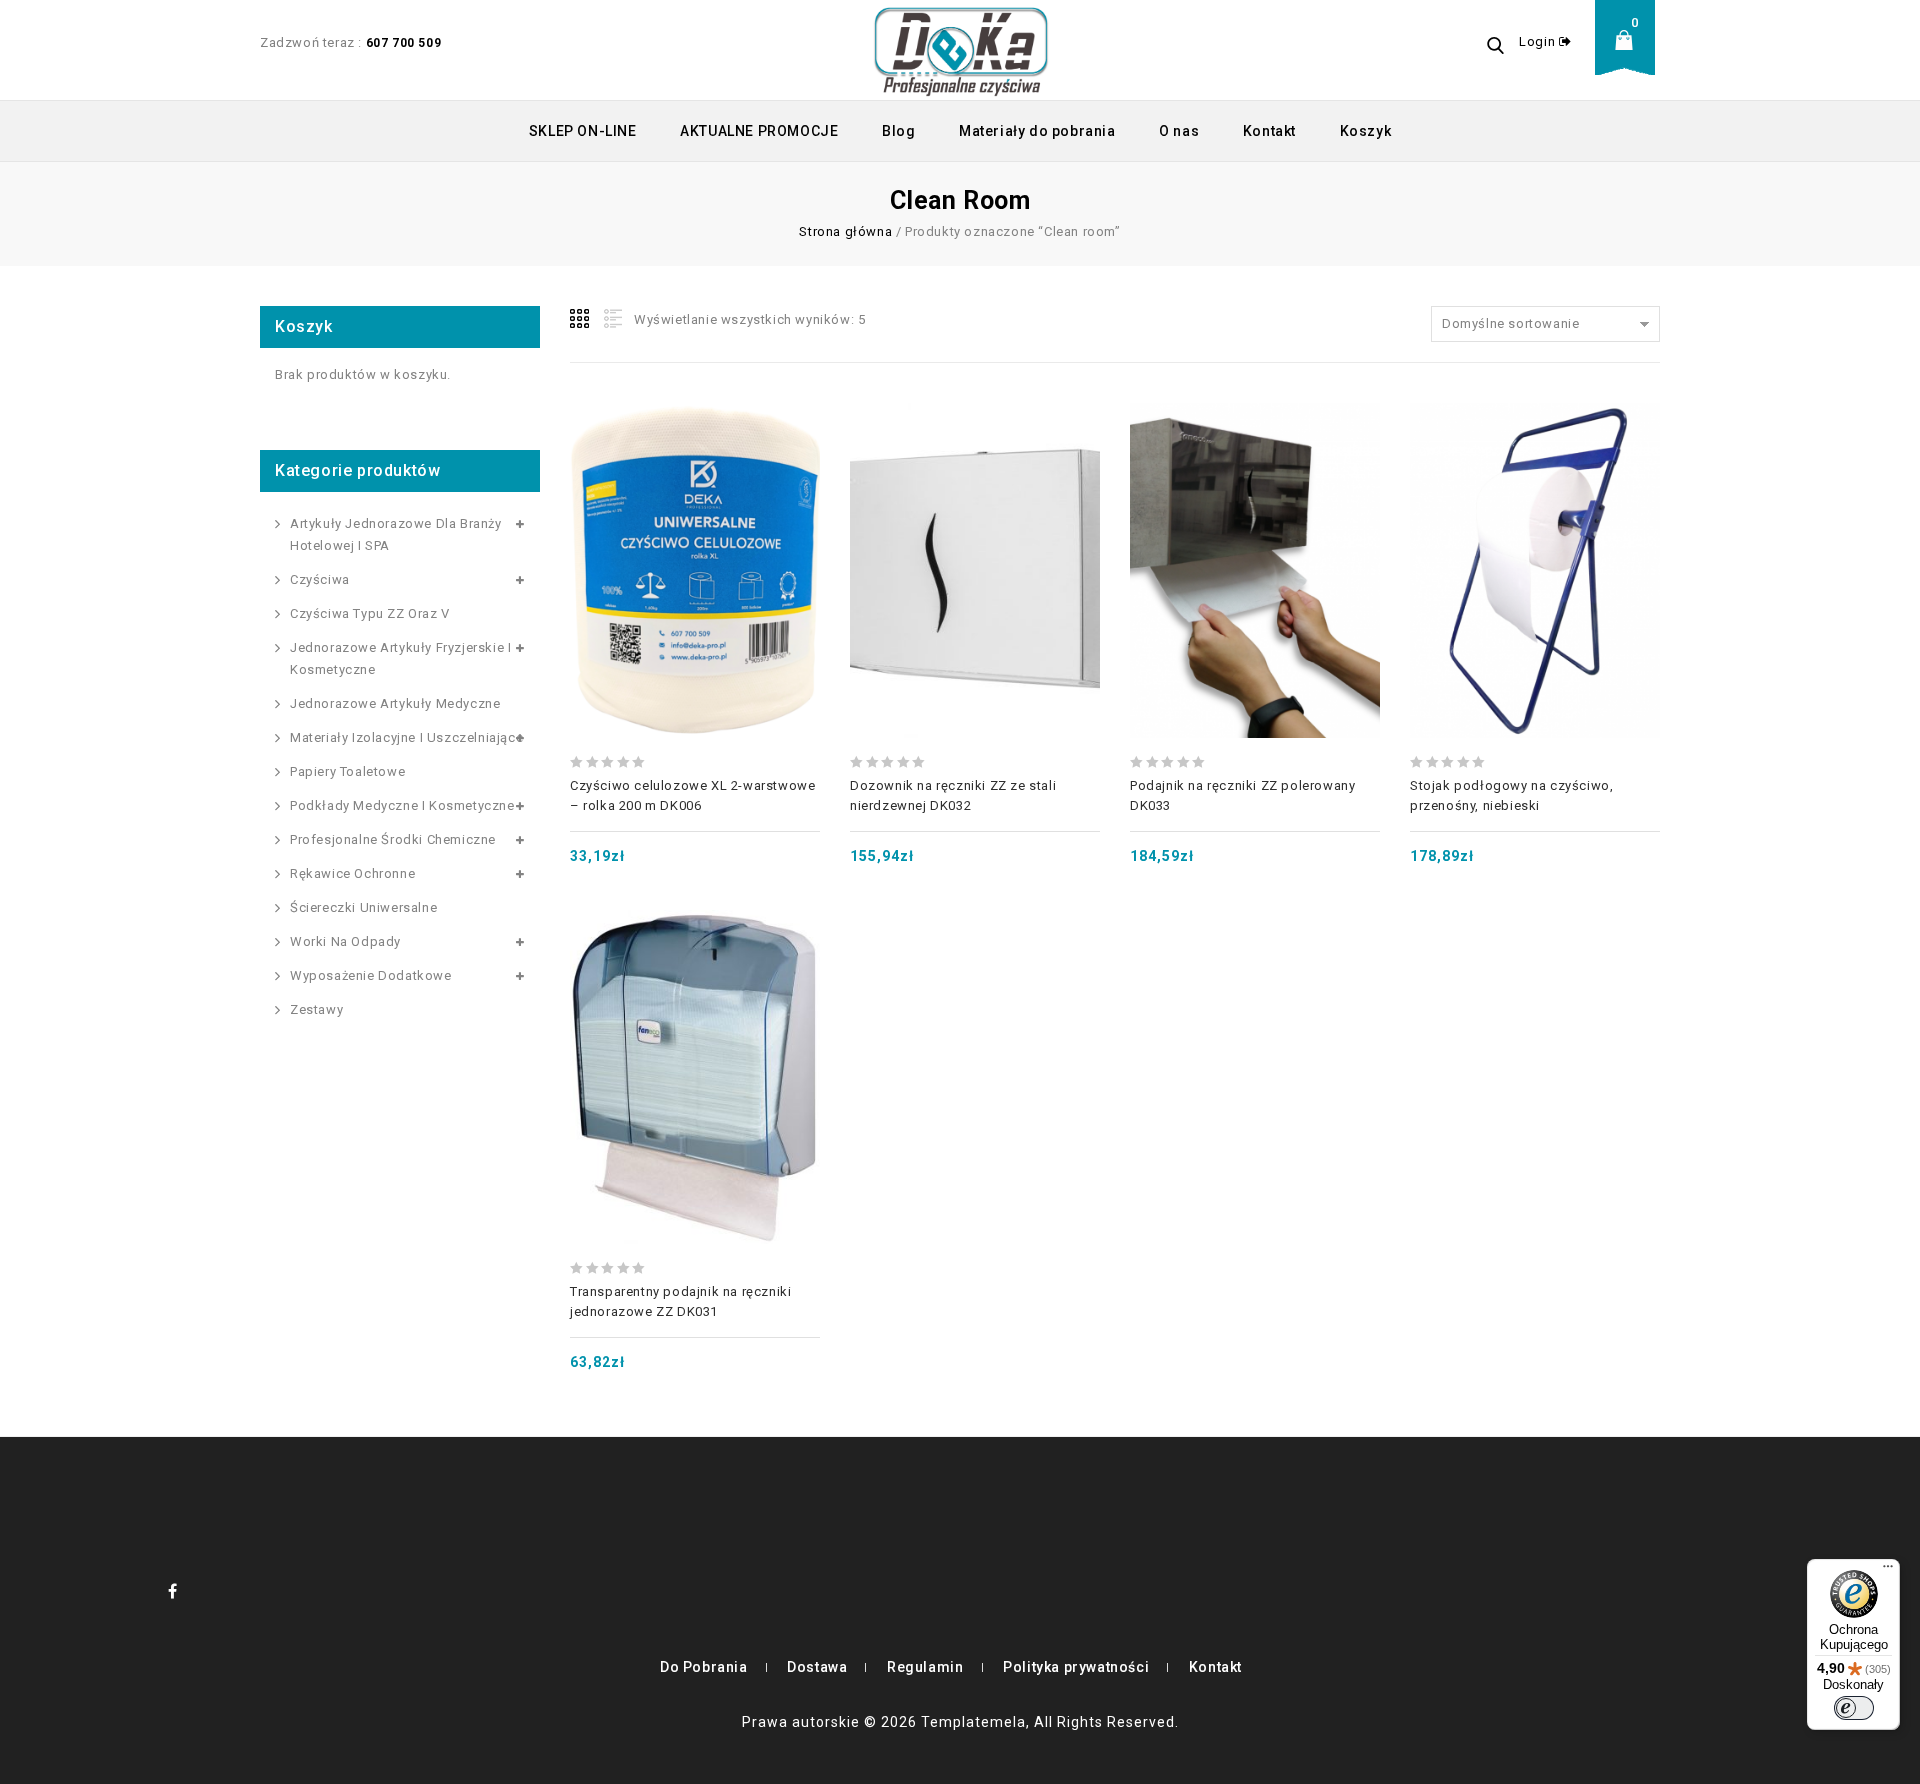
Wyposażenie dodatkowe (371, 975)
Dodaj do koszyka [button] (695, 522)
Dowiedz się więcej (975, 522)
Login (1539, 41)
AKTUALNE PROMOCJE (759, 131)
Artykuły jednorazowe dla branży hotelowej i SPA (396, 534)
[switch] (1854, 1708)
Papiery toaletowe (347, 771)
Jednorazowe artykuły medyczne (395, 703)
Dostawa (817, 1667)
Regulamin (925, 1667)
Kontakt (1269, 131)
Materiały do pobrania (1037, 131)
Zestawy (316, 1009)
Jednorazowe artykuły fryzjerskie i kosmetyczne (400, 658)
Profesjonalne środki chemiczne (393, 839)
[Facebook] (173, 1591)
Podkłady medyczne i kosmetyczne (402, 805)
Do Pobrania (704, 1667)
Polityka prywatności (1076, 1667)
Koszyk (1366, 131)
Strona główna (845, 231)
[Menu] (1888, 1571)
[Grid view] (581, 319)
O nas (1179, 131)
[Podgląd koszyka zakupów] (1630, 55)
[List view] (611, 319)
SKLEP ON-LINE (583, 131)
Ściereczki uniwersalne (363, 907)
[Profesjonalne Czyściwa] (961, 50)
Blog (898, 131)
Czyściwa (320, 579)
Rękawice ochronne (352, 873)
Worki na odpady (345, 941)
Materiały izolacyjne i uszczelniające (406, 737)
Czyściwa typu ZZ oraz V (370, 613)
